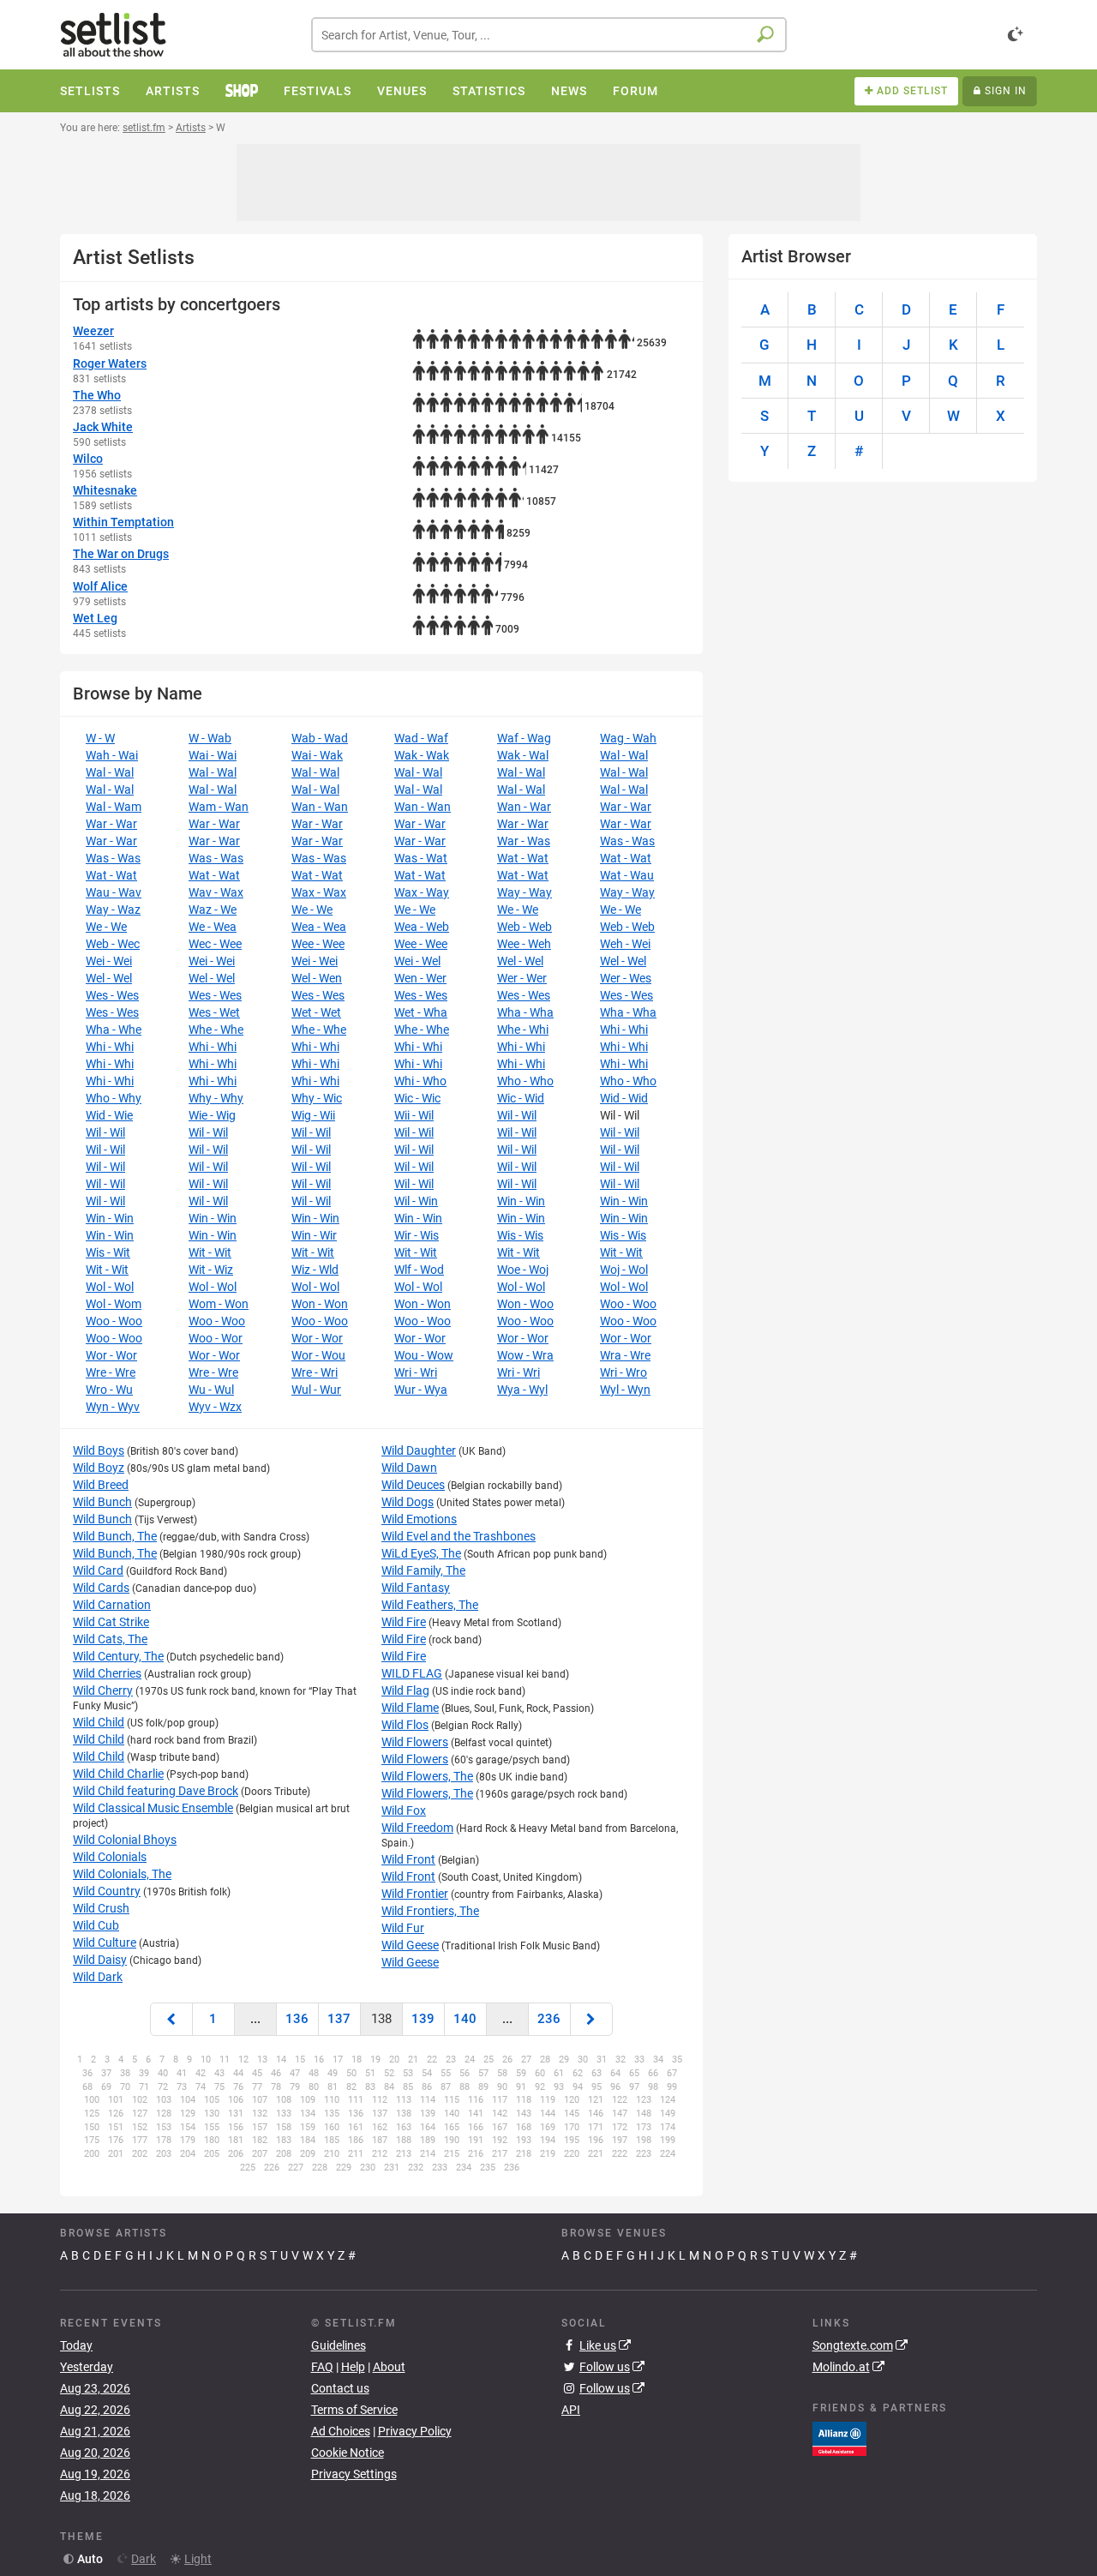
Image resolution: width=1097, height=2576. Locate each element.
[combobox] (549, 35)
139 (423, 2019)
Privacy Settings (354, 2474)
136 (297, 2019)
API (571, 2410)
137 (339, 2019)
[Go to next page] (591, 2019)
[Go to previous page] (171, 2019)
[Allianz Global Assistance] (839, 2438)
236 (549, 2019)
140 (465, 2019)
